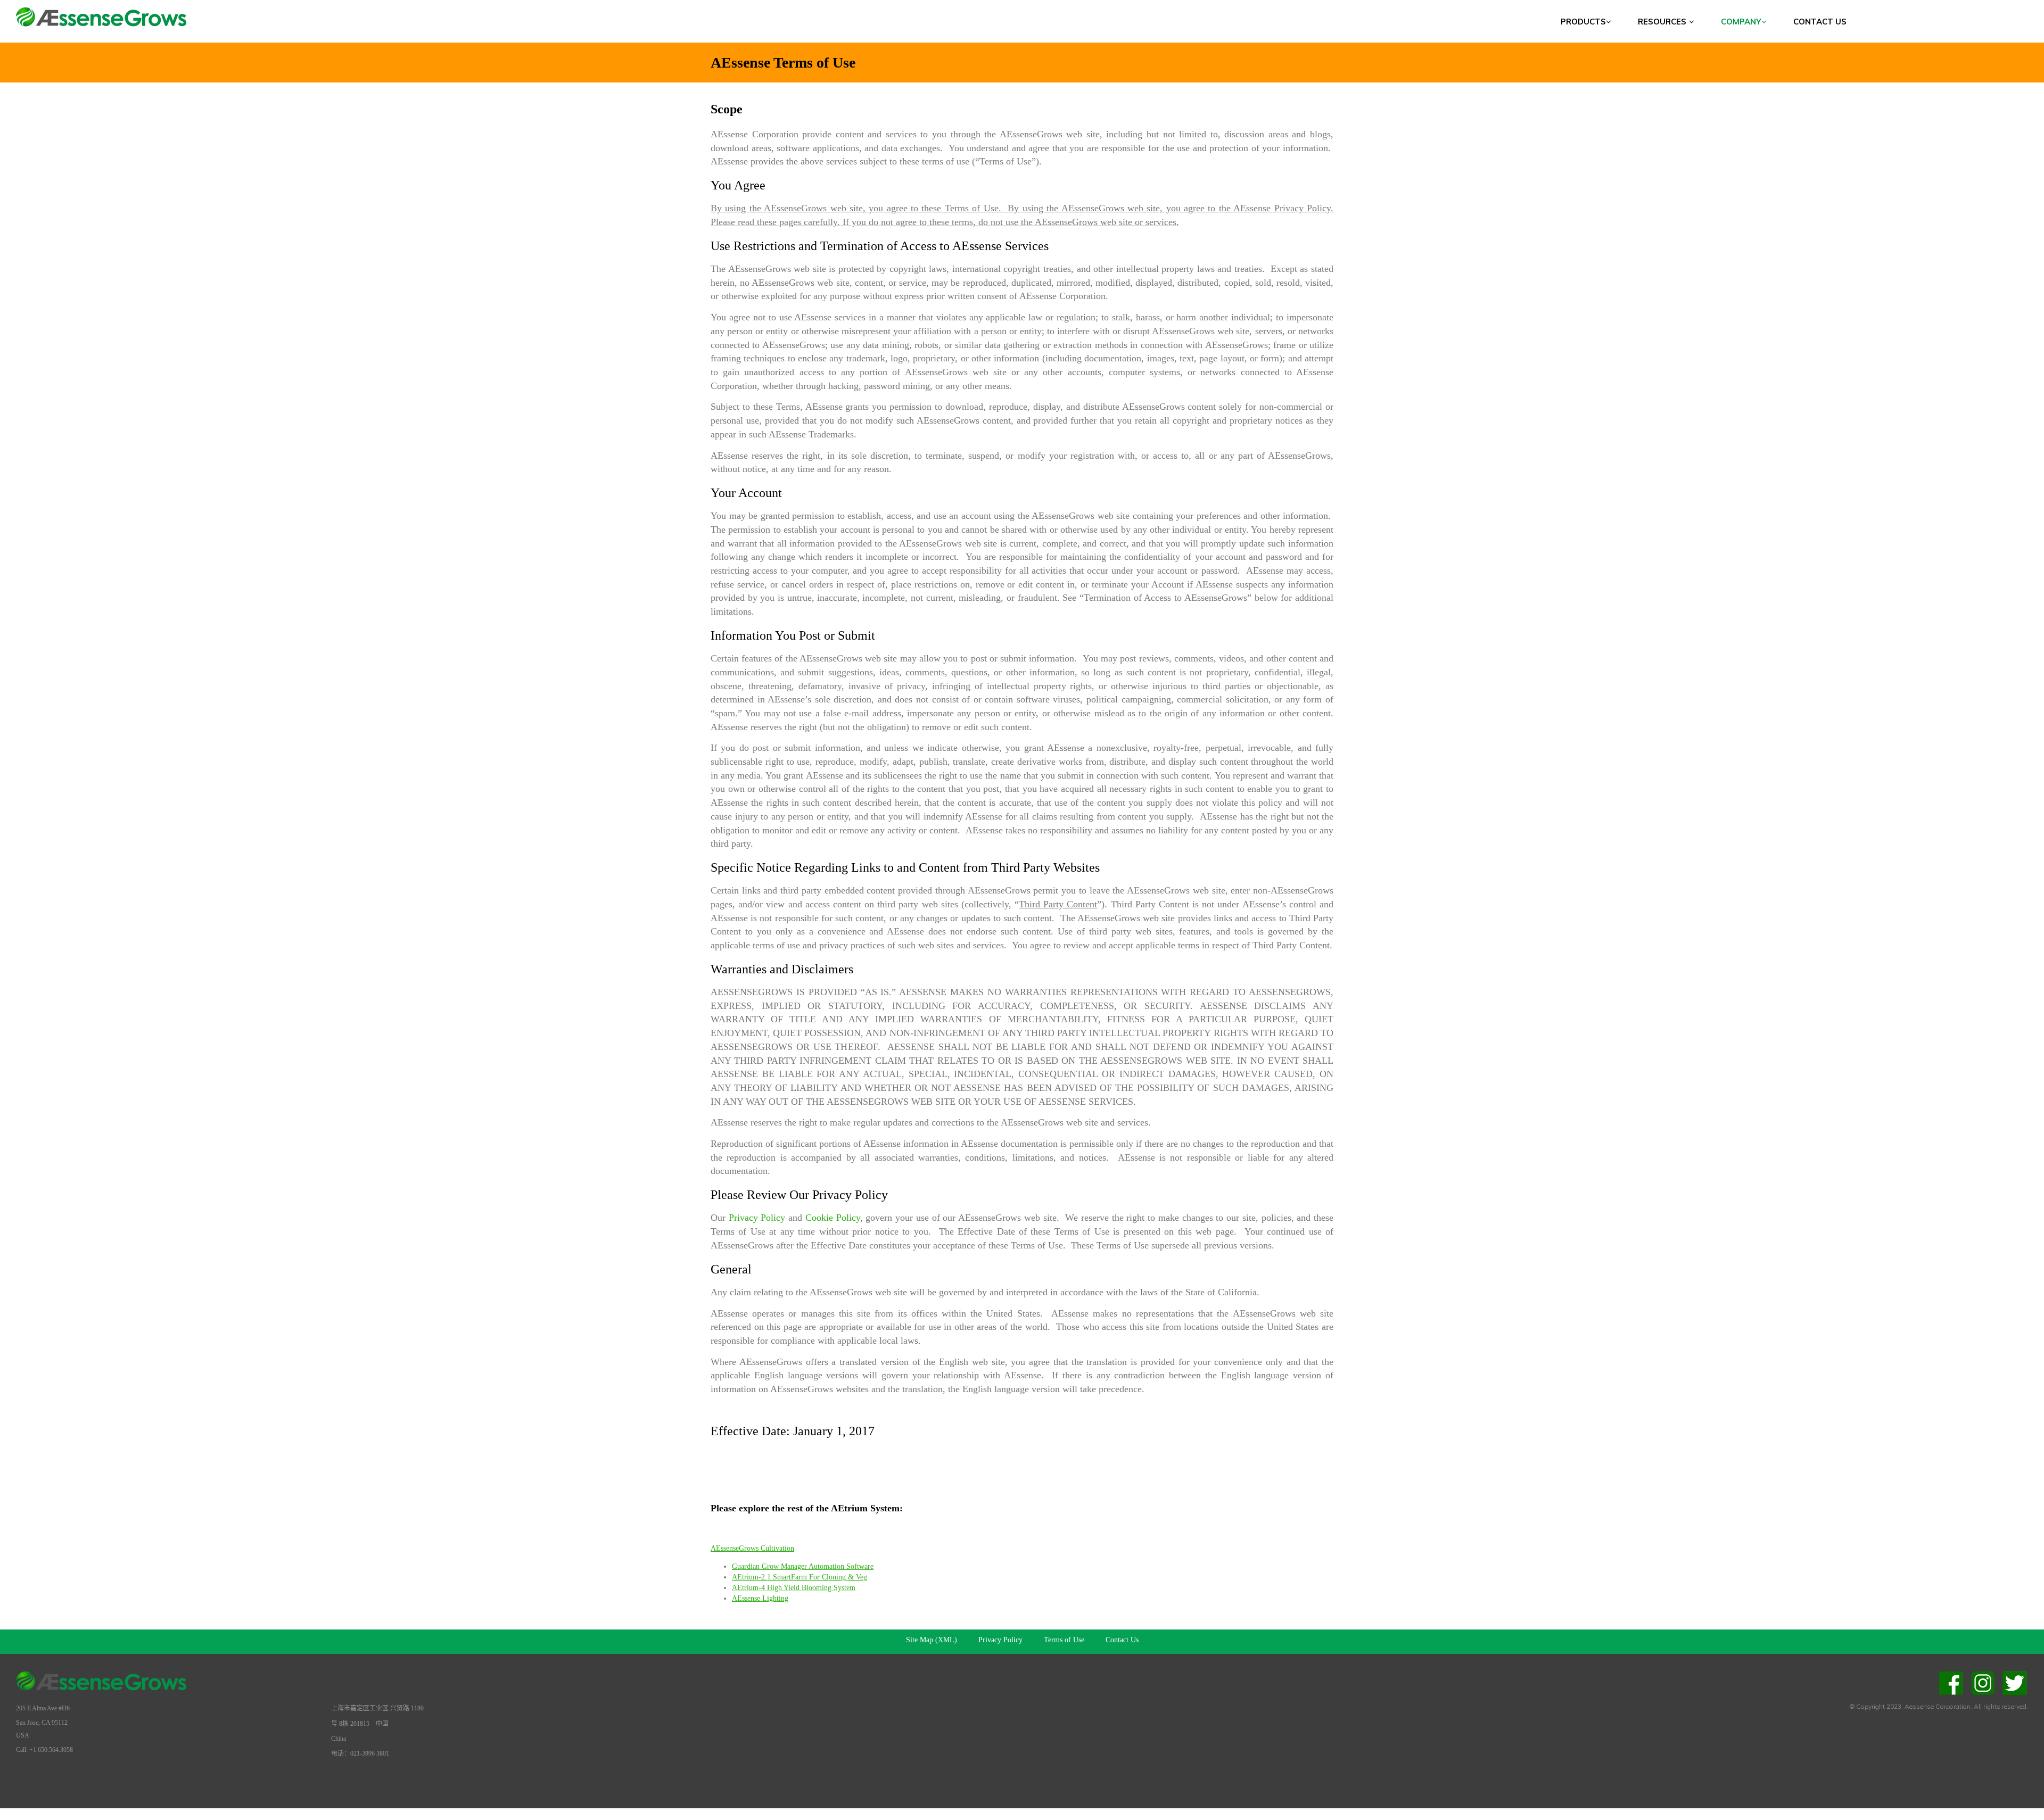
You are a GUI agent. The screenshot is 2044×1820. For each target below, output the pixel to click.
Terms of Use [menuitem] (1064, 1640)
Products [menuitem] (1583, 22)
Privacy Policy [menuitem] (1000, 1640)
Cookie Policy (833, 1218)
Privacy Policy (757, 1218)
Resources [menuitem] (1662, 22)
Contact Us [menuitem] (1820, 22)
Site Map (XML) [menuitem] (932, 1640)
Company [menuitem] (1741, 22)
